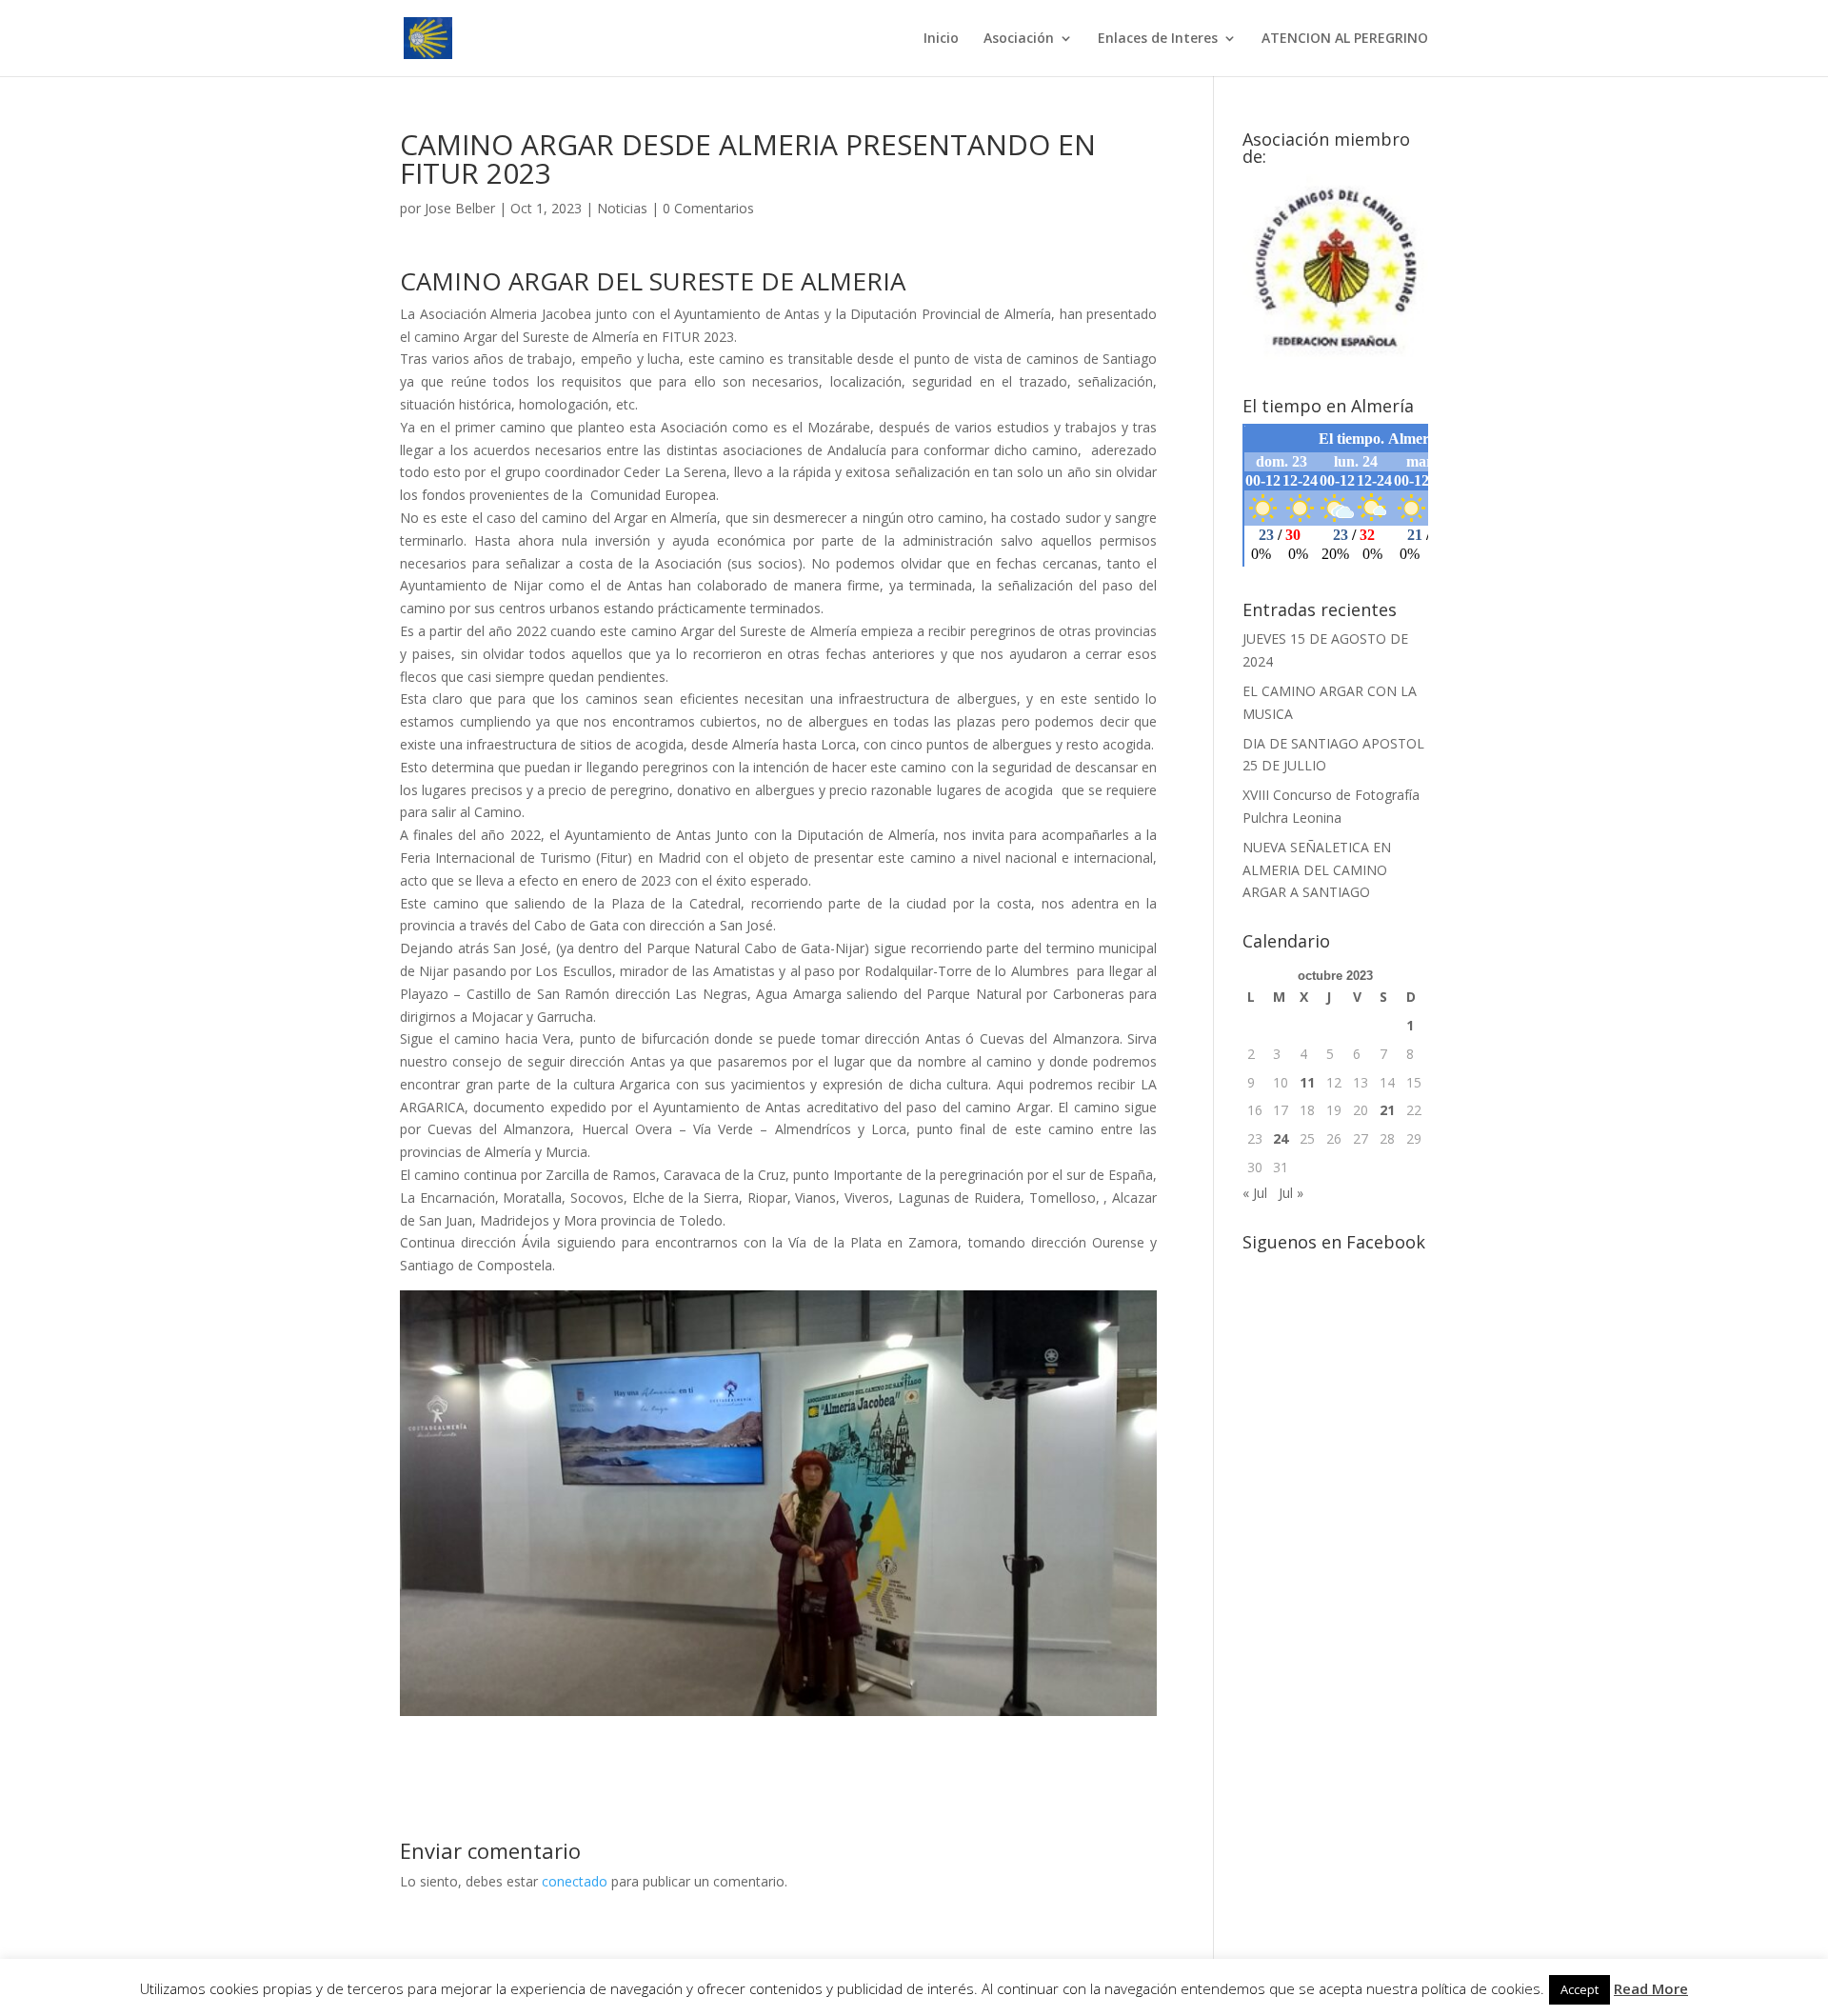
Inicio (941, 39)
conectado (575, 1881)
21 (1387, 1110)
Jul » (1291, 1193)
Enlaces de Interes (1158, 39)
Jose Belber (460, 208)
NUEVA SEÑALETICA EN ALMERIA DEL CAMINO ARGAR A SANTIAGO (1317, 870)
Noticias (622, 208)
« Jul (1255, 1193)
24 (1281, 1138)
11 (1307, 1082)
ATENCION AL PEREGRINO (1345, 39)
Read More (1651, 1988)
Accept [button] (1580, 1989)
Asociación (1019, 39)
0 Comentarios (708, 208)
